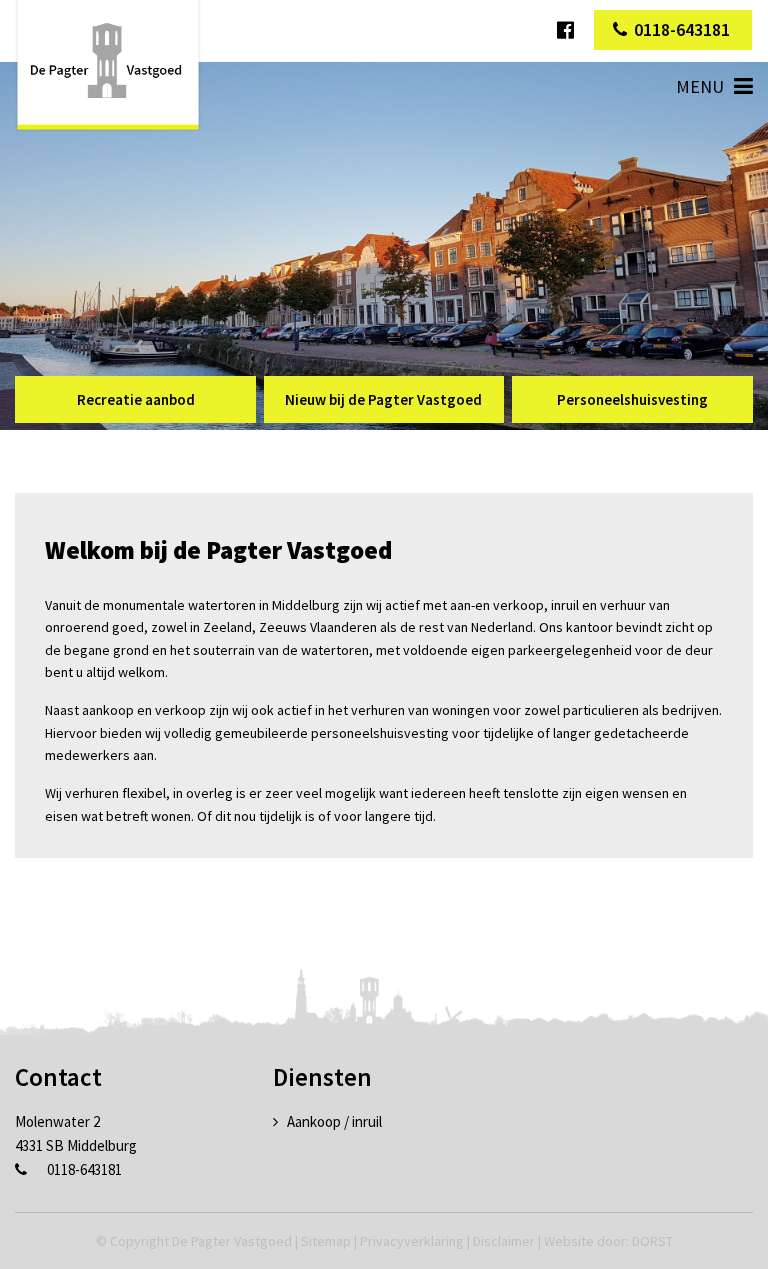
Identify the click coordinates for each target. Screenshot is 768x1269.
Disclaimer (504, 1241)
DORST (652, 1241)
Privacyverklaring (412, 1241)
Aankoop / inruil (334, 1121)
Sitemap (326, 1241)
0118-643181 (682, 29)
